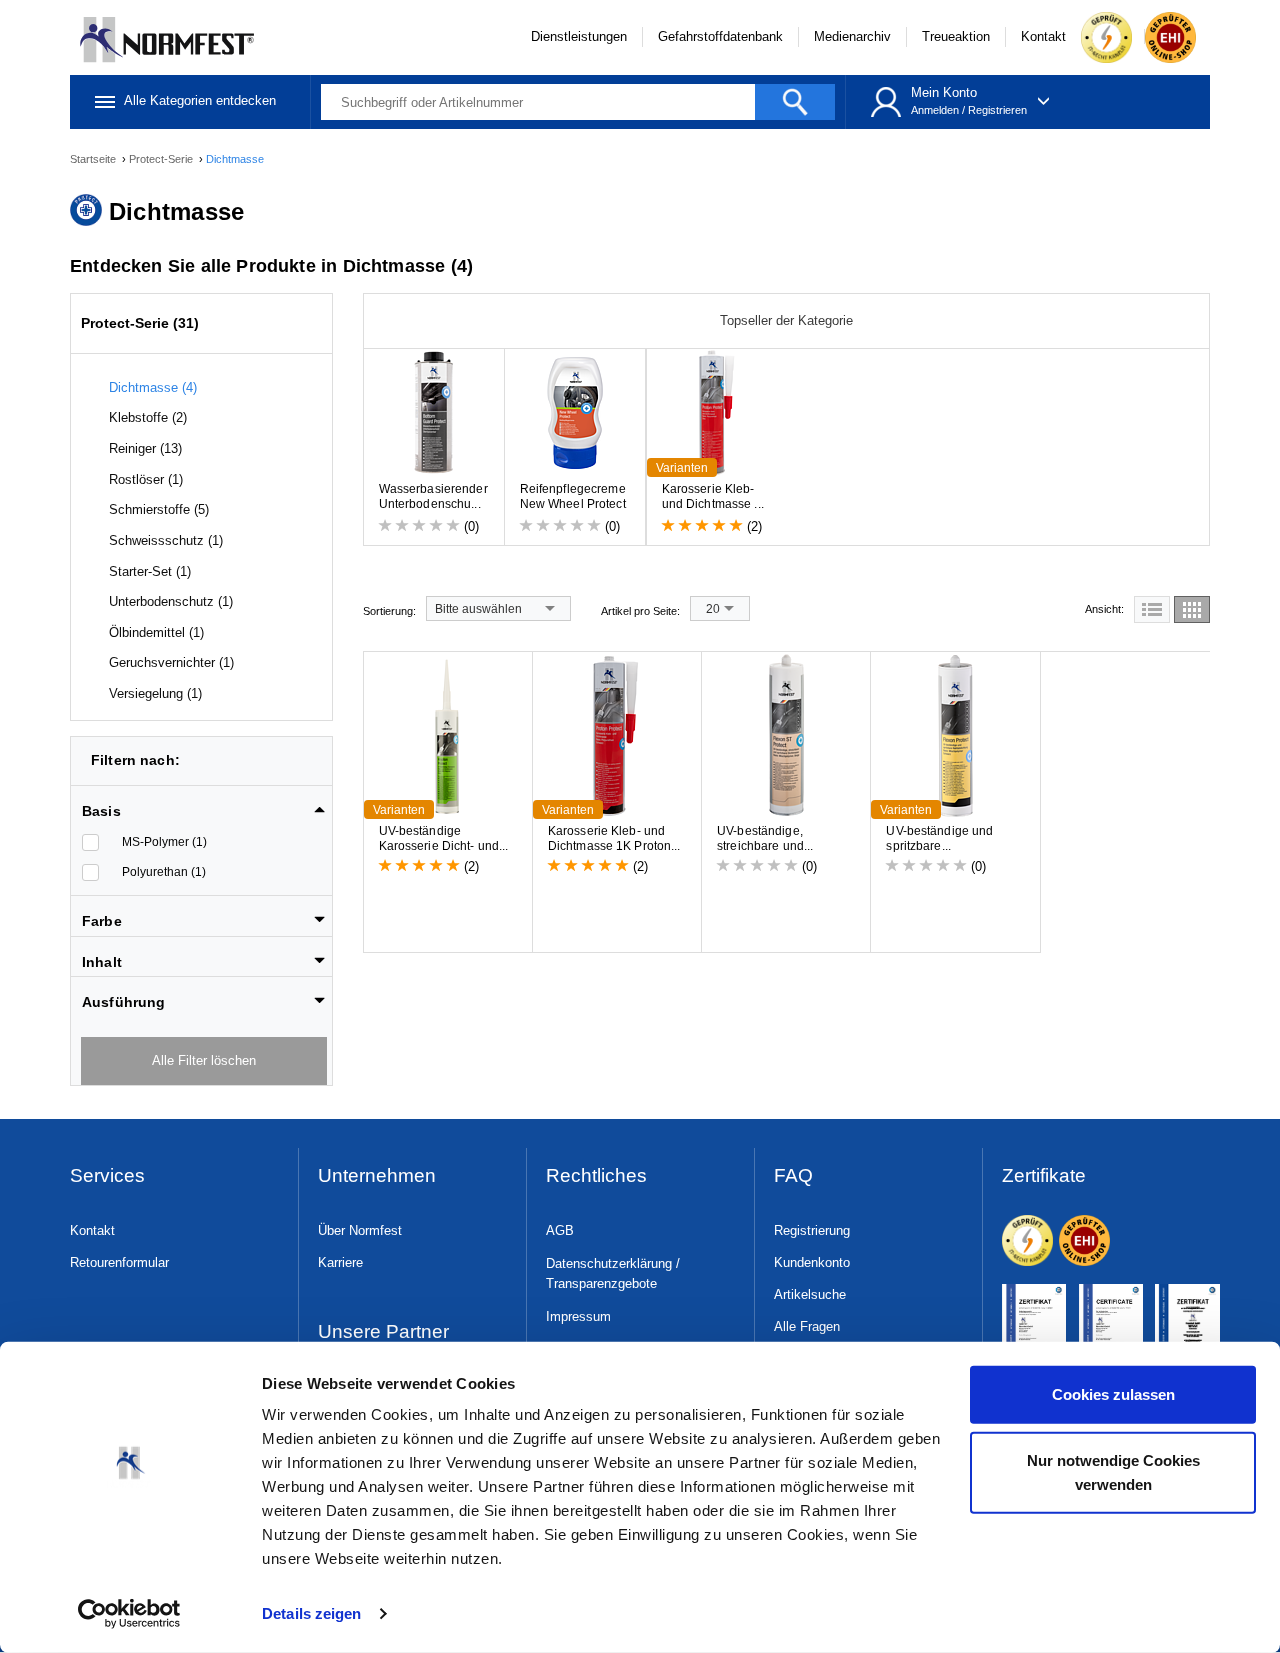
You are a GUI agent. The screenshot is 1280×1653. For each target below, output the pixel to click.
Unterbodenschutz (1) (171, 601)
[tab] (204, 805)
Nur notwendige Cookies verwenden (1113, 1471)
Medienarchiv (852, 36)
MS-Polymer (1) (164, 842)
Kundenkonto (812, 1262)
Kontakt (1043, 36)
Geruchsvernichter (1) (171, 662)
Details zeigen (311, 1613)
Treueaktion (956, 36)
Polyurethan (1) (164, 872)
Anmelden (935, 110)
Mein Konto (944, 92)
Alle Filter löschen (204, 1060)
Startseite (94, 159)
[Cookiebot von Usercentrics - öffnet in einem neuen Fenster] (129, 1614)
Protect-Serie (162, 159)
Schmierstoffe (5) (159, 509)
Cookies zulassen (1113, 1394)
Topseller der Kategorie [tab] (786, 320)
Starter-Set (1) (150, 571)
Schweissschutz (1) (166, 540)
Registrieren (997, 110)
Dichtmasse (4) (153, 387)
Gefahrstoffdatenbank (720, 36)
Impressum (578, 1316)
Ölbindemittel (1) (156, 632)
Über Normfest (360, 1230)
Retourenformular (119, 1262)
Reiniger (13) (145, 448)
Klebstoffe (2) (148, 417)
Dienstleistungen (579, 36)
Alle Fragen (807, 1326)
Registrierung (812, 1230)
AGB (560, 1230)
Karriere (340, 1262)
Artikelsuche (810, 1294)
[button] (204, 811)
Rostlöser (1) (146, 479)
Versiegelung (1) (155, 693)
